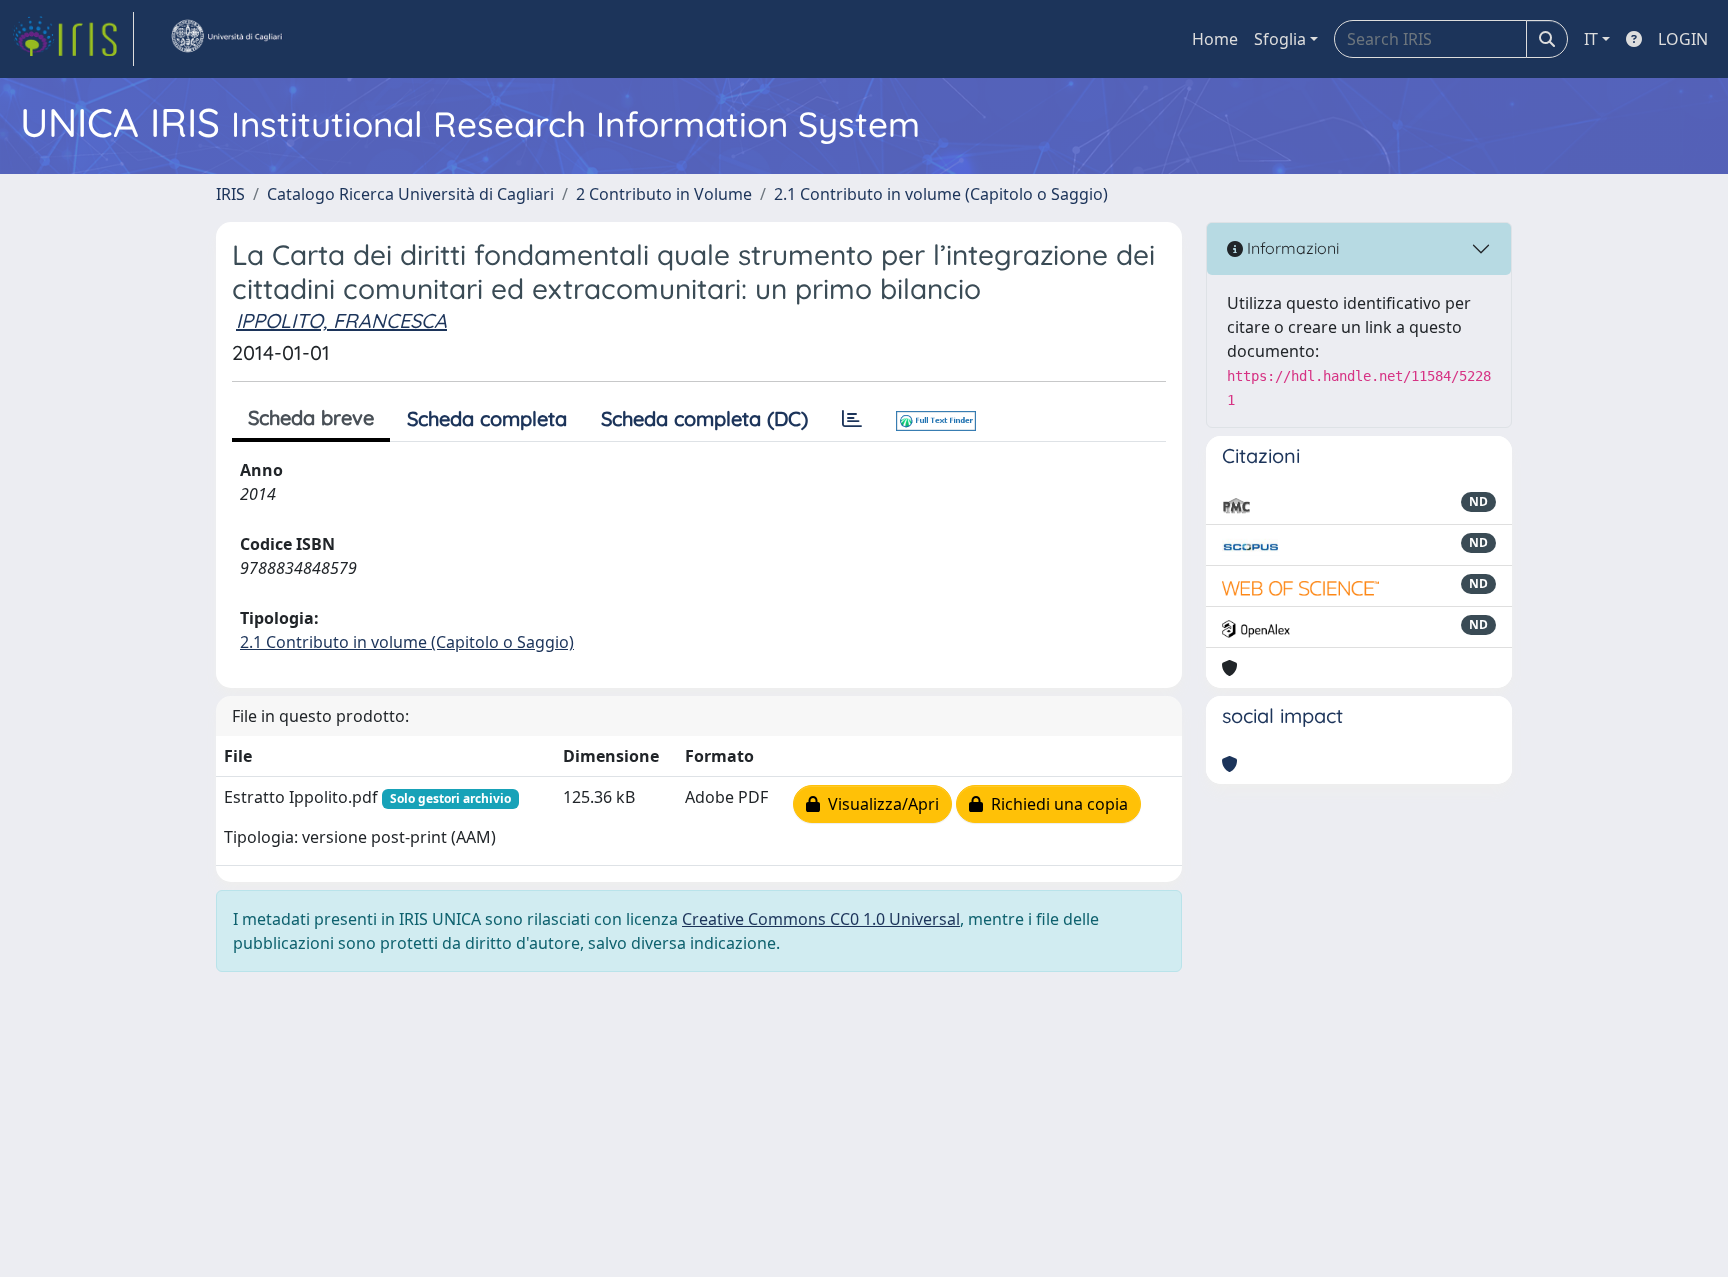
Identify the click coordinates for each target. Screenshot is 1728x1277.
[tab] (852, 419)
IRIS (230, 194)
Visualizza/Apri (879, 804)
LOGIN (1683, 39)
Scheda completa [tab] (487, 418)
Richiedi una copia (1055, 804)
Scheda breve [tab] (311, 417)
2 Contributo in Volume (664, 194)
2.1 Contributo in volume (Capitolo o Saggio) (941, 194)
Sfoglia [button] (1280, 39)
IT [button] (1591, 39)
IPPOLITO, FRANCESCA (341, 320)
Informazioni (1291, 248)
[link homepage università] (226, 39)
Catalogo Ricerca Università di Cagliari (410, 194)
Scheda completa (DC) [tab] (704, 418)
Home (1215, 39)
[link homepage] (73, 39)
